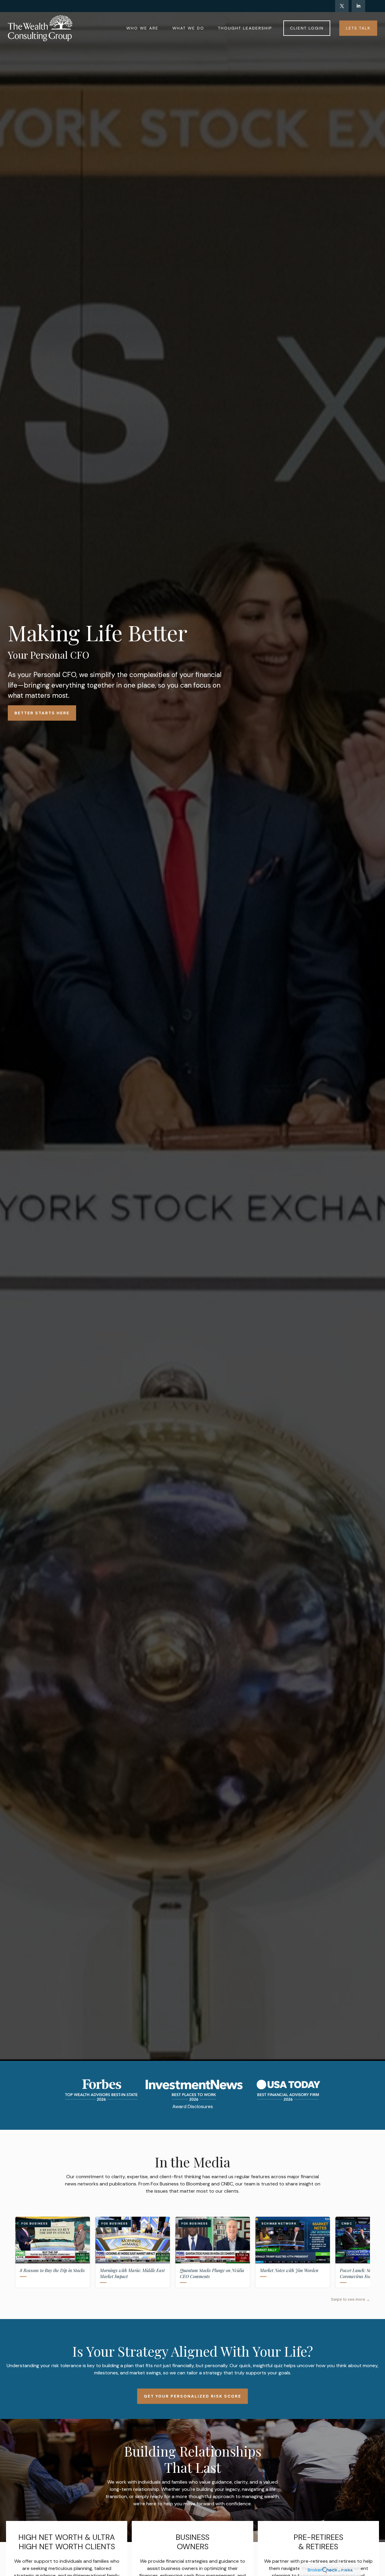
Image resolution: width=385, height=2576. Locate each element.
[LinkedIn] (358, 6)
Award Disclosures (193, 2106)
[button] (142, 28)
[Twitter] (342, 6)
